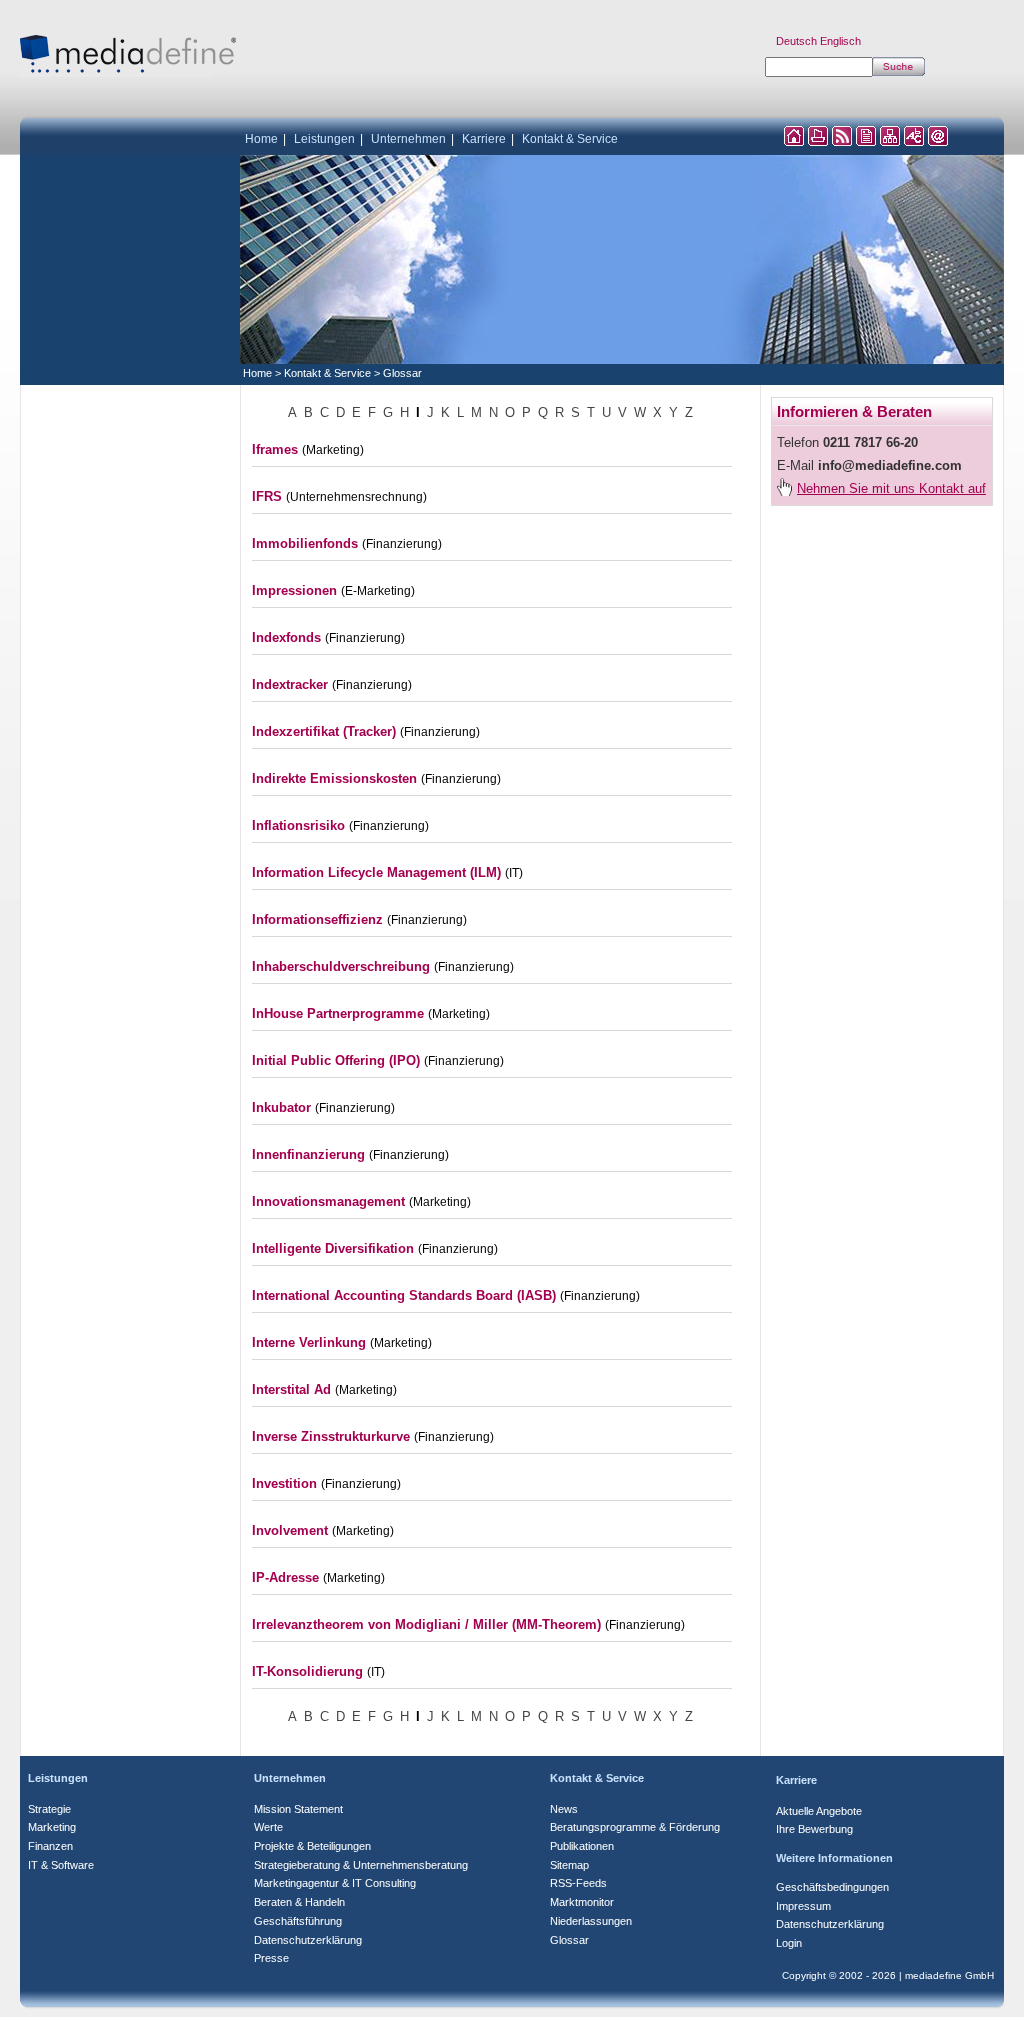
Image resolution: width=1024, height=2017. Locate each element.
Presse (271, 1958)
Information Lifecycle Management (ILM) (376, 872)
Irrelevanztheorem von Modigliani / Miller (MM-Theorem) (426, 1624)
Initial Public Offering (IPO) (336, 1060)
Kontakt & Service (570, 139)
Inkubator (281, 1107)
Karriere (484, 139)
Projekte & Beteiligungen (312, 1846)
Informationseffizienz (317, 919)
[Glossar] (914, 140)
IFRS (267, 496)
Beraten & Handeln (299, 1902)
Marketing (52, 1827)
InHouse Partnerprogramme (338, 1013)
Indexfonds (286, 637)
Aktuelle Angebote (819, 1811)
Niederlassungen (591, 1921)
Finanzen (50, 1846)
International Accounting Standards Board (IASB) (404, 1295)
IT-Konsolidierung (307, 1671)
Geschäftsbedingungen (832, 1887)
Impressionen (294, 590)
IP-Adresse (285, 1577)
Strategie (49, 1809)
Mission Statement (298, 1809)
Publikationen (582, 1846)
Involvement (290, 1530)
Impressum (803, 1906)
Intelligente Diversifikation (333, 1248)
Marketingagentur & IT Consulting (335, 1883)
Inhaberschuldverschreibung (341, 966)
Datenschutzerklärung (308, 1940)
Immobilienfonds (305, 543)
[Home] (794, 140)
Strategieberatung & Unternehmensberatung (361, 1865)
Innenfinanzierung (308, 1154)
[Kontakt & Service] (938, 140)
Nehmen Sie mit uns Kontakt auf (891, 488)
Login (789, 1943)
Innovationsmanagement (328, 1201)
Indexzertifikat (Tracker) (324, 731)
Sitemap (569, 1865)
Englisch (840, 41)
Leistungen (324, 139)
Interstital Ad (291, 1389)
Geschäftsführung (298, 1921)
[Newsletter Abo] (866, 140)
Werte (268, 1827)
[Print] (818, 140)
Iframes (275, 449)
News (564, 1809)
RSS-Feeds (578, 1883)
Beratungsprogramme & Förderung (635, 1827)
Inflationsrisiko (298, 825)
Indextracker (290, 684)
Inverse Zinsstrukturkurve (331, 1436)
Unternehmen (408, 139)
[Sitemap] (890, 140)
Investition (284, 1483)
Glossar (402, 373)
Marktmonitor (582, 1902)
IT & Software (61, 1865)
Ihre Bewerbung (814, 1829)
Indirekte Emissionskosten (334, 778)
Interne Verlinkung (309, 1342)
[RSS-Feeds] (842, 140)
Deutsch (796, 41)
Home (261, 139)
